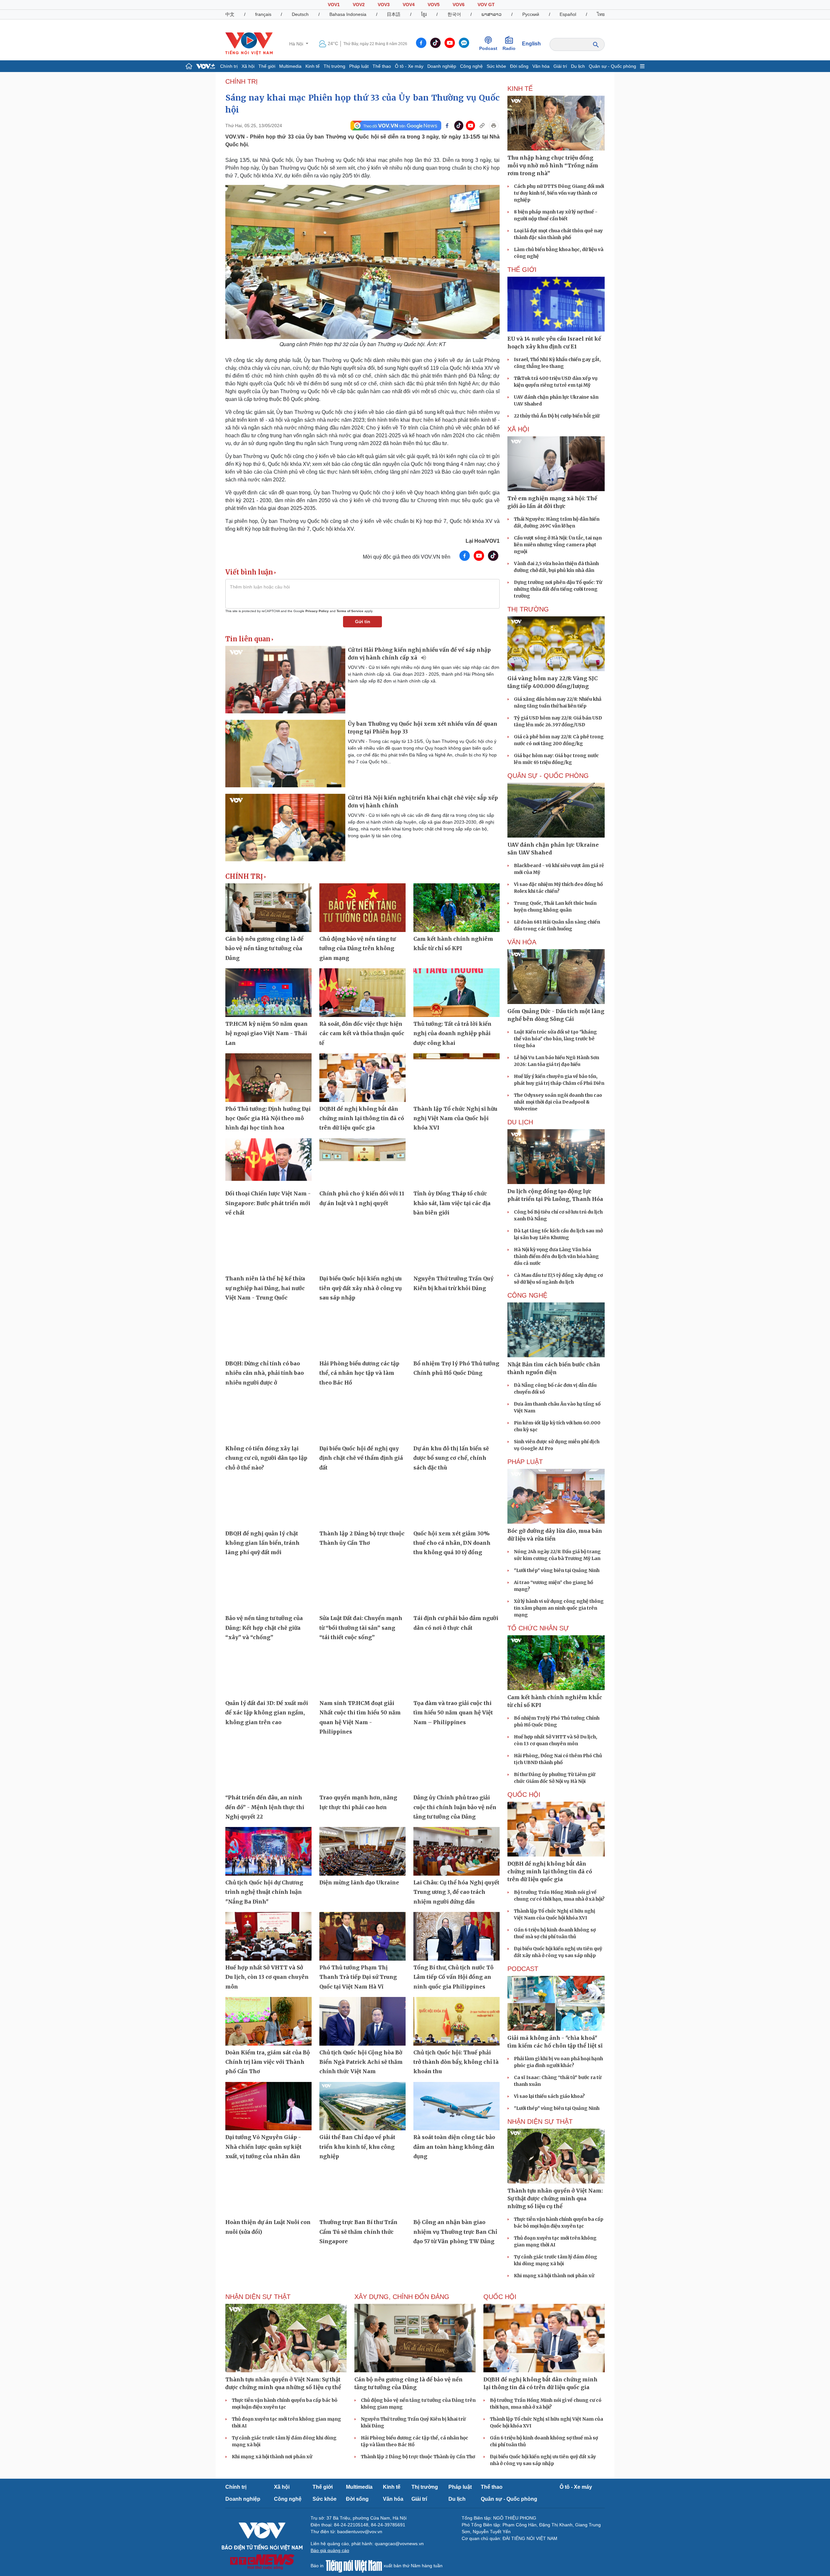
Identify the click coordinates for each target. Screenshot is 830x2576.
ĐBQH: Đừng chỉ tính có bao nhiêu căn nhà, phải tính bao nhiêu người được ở (265, 1373)
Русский (531, 14)
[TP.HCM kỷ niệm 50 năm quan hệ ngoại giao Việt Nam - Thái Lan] (268, 993)
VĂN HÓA (522, 942)
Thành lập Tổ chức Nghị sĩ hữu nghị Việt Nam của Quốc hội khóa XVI (455, 1118)
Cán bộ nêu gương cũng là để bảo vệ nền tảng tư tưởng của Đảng (264, 948)
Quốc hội (524, 1795)
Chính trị (229, 66)
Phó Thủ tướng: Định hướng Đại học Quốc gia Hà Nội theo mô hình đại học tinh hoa (268, 1118)
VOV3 (384, 5)
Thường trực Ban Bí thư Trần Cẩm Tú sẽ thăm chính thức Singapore (358, 2232)
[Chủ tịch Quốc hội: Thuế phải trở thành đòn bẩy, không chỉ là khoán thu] (456, 2021)
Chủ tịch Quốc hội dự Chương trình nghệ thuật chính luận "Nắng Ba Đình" (264, 1892)
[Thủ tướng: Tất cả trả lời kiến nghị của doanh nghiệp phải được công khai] (456, 993)
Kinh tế (313, 66)
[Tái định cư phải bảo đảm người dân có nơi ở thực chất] (456, 1587)
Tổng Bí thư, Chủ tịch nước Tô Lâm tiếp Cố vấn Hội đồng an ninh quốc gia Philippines (453, 1977)
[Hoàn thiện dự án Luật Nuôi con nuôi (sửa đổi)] (268, 2191)
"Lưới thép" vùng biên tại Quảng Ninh (557, 1570)
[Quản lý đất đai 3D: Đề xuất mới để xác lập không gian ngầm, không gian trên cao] (268, 1672)
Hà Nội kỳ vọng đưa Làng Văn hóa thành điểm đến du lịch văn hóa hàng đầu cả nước (556, 1256)
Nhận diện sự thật (540, 2122)
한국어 (454, 14)
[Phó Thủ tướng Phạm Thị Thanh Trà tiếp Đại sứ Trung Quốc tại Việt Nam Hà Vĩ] (362, 1936)
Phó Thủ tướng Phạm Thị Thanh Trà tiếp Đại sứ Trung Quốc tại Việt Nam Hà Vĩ (358, 1977)
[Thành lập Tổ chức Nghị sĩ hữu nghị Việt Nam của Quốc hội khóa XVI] (456, 1078)
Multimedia (290, 66)
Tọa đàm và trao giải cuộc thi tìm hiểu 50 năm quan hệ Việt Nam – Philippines (453, 1713)
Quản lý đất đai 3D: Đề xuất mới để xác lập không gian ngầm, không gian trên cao (267, 1713)
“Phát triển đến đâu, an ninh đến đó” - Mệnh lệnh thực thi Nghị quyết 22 (265, 1807)
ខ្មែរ (424, 14)
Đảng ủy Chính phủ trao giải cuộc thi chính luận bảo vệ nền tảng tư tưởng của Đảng (455, 1807)
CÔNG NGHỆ (527, 1295)
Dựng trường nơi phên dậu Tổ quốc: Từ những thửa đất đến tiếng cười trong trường (558, 589)
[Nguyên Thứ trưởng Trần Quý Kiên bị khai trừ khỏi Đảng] (456, 1248)
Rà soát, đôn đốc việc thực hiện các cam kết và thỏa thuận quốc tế (362, 1033)
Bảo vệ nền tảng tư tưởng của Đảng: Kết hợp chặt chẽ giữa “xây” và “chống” (264, 1628)
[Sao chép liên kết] (482, 126)
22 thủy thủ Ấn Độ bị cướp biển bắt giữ (557, 416)
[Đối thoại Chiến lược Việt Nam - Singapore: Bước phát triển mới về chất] (268, 1163)
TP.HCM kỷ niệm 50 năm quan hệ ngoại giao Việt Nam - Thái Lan (267, 1033)
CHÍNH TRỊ (242, 81)
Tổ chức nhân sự (538, 1628)
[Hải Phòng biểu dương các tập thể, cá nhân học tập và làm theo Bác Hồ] (362, 1332)
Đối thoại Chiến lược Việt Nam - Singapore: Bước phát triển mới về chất (268, 1203)
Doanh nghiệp (442, 66)
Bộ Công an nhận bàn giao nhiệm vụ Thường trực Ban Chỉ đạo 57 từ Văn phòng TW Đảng (455, 2232)
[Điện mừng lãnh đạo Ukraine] (362, 1851)
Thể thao (382, 66)
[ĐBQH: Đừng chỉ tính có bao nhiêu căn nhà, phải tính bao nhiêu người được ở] (268, 1332)
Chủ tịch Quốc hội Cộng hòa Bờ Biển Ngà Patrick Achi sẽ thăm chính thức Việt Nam (361, 2062)
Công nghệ (471, 66)
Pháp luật (359, 66)
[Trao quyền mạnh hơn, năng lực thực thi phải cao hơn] (362, 1767)
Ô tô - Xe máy (409, 66)
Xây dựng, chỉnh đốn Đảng (402, 2297)
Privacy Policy (317, 611)
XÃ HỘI (518, 429)
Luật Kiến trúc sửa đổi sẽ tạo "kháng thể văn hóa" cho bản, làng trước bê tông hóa (555, 1039)
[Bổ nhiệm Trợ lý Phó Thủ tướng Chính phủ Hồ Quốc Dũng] (456, 1332)
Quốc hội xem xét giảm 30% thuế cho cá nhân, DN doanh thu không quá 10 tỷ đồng (452, 1543)
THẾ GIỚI (522, 270)
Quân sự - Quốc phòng (612, 66)
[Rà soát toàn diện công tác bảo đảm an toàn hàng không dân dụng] (456, 2106)
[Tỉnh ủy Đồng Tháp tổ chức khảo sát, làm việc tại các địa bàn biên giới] (456, 1163)
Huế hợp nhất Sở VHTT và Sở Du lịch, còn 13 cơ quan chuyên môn (267, 1977)
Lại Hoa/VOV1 (483, 541)
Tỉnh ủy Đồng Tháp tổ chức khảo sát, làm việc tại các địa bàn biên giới (452, 1203)
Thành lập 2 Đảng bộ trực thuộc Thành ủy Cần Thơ (418, 2457)
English (531, 44)
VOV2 (359, 5)
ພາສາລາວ (492, 14)
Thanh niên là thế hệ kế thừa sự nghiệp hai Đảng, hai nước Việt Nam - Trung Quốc (265, 1288)
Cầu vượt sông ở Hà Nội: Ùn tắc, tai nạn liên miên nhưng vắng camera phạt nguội (558, 545)
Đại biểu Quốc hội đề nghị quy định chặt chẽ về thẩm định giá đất (361, 1458)
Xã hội (248, 66)
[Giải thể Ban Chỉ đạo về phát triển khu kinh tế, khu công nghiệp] (362, 2106)
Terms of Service (350, 611)
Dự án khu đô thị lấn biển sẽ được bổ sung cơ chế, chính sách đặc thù (451, 1458)
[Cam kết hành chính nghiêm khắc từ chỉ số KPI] (456, 908)
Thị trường (334, 66)
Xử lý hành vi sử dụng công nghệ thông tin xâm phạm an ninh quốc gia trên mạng (559, 1608)
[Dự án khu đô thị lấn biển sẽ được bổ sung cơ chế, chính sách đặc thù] (456, 1417)
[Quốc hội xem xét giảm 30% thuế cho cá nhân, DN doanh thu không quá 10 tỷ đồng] (456, 1502)
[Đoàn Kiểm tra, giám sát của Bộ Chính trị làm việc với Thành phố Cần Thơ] (268, 2021)
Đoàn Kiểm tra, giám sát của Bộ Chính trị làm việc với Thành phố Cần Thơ (268, 2062)
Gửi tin (363, 622)
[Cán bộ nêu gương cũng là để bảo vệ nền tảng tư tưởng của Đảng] (268, 908)
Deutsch (300, 14)
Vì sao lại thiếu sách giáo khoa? (549, 2096)
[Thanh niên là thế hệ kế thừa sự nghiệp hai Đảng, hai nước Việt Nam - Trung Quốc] (268, 1248)
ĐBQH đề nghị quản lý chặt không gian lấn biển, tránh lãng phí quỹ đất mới (262, 1543)
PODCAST (523, 1969)
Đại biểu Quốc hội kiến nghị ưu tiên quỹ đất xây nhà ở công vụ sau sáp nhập (361, 1288)
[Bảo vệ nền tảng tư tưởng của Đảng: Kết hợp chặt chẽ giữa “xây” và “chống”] (268, 1587)
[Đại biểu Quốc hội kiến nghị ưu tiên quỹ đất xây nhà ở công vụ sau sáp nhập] (362, 1248)
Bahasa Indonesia (348, 14)
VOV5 (434, 5)
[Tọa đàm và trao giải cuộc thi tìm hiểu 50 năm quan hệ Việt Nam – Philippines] (456, 1672)
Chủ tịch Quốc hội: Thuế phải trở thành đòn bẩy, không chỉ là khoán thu (456, 2062)
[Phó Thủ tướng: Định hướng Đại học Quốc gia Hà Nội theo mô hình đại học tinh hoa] (268, 1078)
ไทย (601, 14)
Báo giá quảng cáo (330, 2550)
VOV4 (409, 5)
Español (568, 14)
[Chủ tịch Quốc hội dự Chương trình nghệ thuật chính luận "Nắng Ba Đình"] (268, 1851)
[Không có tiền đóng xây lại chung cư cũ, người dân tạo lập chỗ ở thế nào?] (268, 1417)
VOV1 (334, 5)
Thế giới (267, 66)
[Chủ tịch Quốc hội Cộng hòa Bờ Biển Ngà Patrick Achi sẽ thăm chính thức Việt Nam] (362, 2021)
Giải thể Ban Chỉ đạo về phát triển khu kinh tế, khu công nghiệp (357, 2147)
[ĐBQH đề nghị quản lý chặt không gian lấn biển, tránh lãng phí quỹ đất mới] (268, 1502)
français (263, 14)
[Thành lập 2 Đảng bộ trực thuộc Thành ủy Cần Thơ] (362, 1502)
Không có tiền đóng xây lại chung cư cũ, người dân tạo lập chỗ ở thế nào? (266, 1458)
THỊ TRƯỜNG (528, 609)
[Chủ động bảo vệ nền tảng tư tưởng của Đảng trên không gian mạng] (362, 908)
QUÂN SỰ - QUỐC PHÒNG (548, 776)
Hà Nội (297, 44)
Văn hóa (541, 66)
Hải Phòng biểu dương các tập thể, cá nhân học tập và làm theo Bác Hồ (359, 1373)
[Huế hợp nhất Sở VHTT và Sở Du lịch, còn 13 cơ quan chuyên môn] (268, 1936)
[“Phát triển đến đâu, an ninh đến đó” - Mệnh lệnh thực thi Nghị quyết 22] (268, 1767)
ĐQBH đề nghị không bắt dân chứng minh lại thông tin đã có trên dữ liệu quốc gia (362, 1118)
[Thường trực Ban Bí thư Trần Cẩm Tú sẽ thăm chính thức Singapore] (362, 2191)
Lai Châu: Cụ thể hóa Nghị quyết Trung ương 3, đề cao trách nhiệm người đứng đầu (456, 1892)
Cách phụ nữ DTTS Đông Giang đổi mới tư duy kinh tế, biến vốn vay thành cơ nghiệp (559, 193)
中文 (230, 14)
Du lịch (578, 66)
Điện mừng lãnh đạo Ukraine (359, 1882)
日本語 (394, 14)
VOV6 (459, 5)
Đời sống (519, 66)
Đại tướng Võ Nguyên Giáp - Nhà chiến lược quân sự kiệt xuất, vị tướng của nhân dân (263, 2147)
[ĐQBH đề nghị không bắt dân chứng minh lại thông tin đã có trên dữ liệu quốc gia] (362, 1078)
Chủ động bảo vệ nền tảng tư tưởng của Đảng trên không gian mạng (357, 948)
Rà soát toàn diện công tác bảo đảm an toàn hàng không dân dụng (454, 2147)
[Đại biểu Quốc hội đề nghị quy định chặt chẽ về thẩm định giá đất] (362, 1417)
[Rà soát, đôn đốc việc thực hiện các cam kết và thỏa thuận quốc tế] (362, 993)
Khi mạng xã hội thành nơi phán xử (554, 2276)
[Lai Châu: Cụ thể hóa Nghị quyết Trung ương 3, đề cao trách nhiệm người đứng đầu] (456, 1851)
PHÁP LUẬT (525, 1462)
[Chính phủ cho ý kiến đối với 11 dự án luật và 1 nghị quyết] (362, 1163)
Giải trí (560, 66)
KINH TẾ (520, 89)
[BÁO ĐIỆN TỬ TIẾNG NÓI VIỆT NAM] (249, 43)
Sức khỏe (496, 66)
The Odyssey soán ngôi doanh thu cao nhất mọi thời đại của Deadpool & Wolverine (558, 1102)
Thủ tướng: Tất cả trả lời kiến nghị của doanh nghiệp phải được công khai (452, 1033)
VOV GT (486, 5)
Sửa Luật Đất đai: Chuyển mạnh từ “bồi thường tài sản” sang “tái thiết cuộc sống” (361, 1628)
